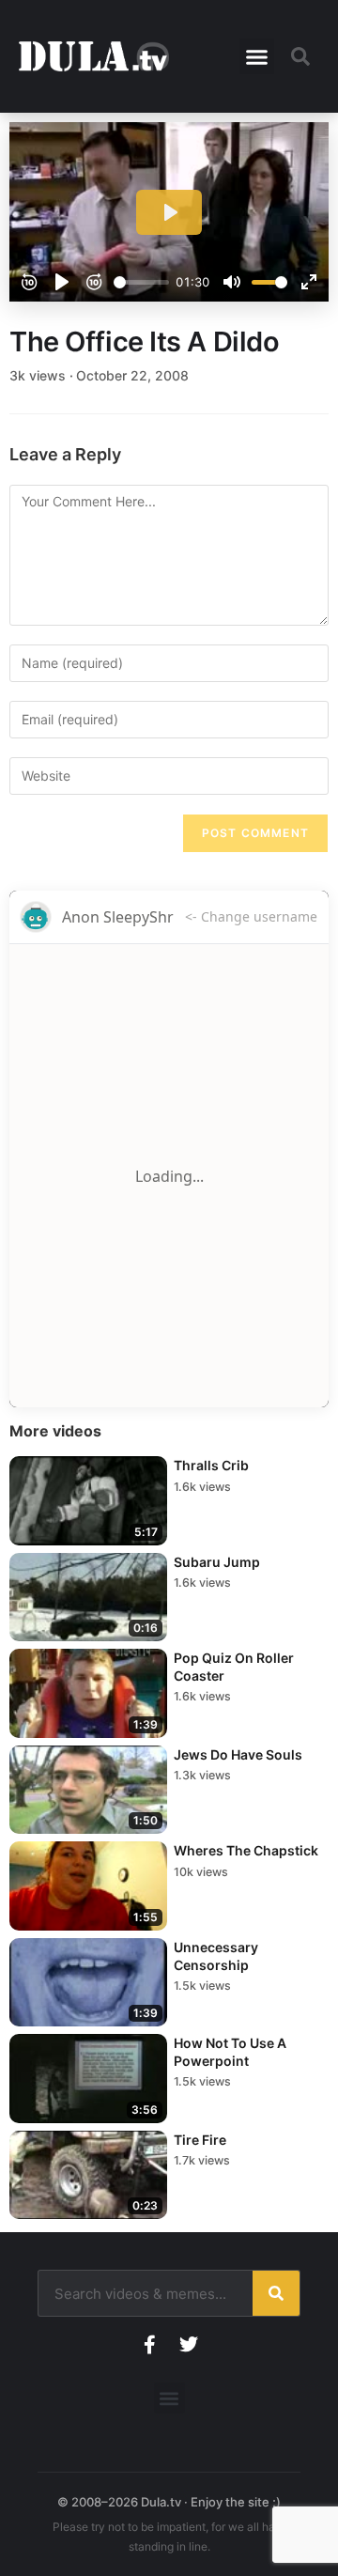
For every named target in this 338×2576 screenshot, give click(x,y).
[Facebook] (149, 2345)
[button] (257, 56)
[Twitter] (189, 2345)
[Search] (276, 2293)
